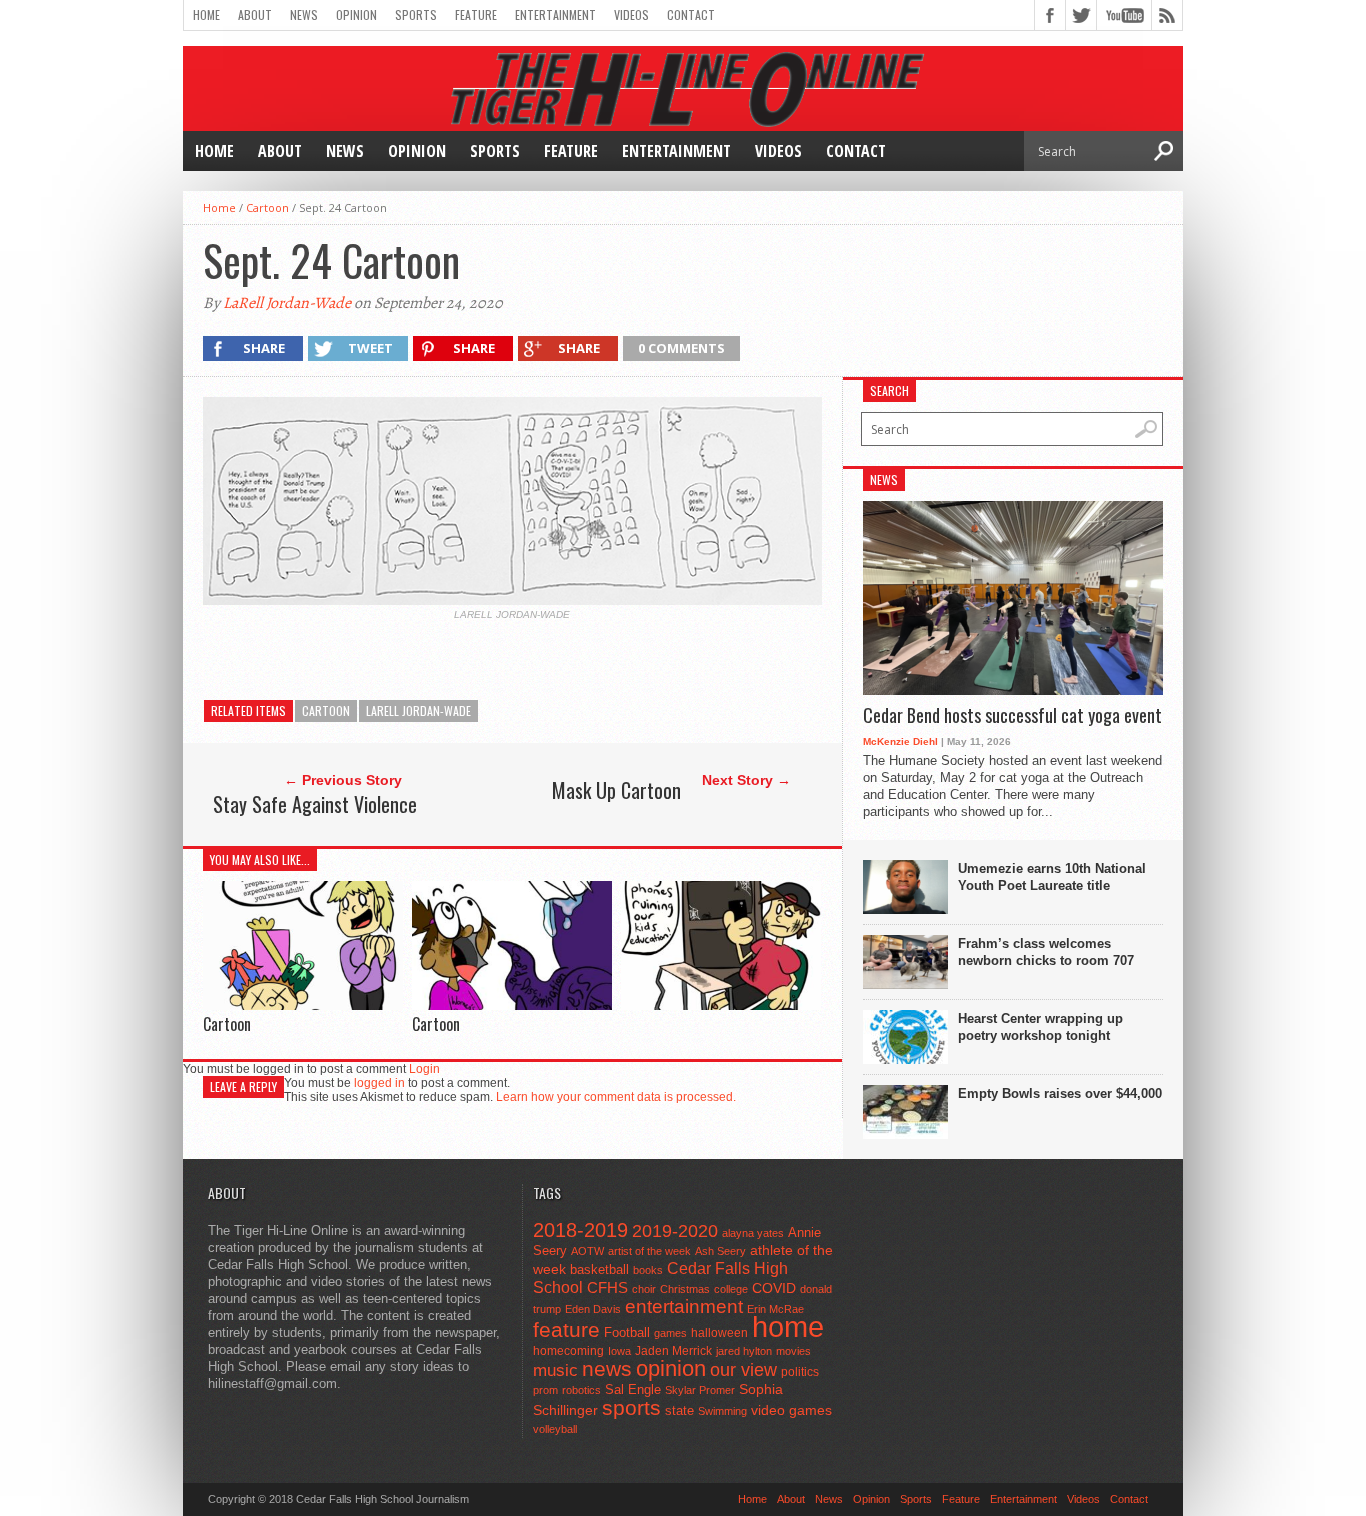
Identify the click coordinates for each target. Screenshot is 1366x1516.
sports (631, 1407)
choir (644, 1289)
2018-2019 (580, 1230)
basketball (599, 1269)
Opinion (356, 14)
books (648, 1270)
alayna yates (753, 1233)
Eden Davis (593, 1309)
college (731, 1289)
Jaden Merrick (673, 1351)
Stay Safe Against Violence (315, 804)
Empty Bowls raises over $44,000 (1060, 1093)
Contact (691, 14)
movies (793, 1351)
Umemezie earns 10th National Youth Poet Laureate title (1052, 877)
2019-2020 (675, 1231)
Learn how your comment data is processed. (616, 1097)
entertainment (684, 1306)
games (670, 1333)
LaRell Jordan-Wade (287, 303)
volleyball (555, 1429)
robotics (581, 1390)
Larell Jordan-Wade (418, 710)
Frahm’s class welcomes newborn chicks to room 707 (1046, 952)
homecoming (568, 1351)
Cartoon (267, 207)
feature (566, 1329)
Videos (631, 14)
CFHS (607, 1287)
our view (743, 1370)
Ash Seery (720, 1251)
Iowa (619, 1351)
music (555, 1370)
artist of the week (649, 1251)
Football (627, 1332)
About (255, 14)
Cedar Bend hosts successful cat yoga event (1012, 716)
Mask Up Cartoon (616, 790)
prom (545, 1390)
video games (791, 1410)
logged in (379, 1083)
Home (206, 14)
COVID (774, 1288)
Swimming (722, 1411)
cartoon (326, 710)
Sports (416, 14)
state (679, 1410)
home (788, 1326)
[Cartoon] (303, 1004)
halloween (719, 1333)
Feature (476, 14)
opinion (671, 1368)
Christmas (685, 1289)
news (607, 1369)
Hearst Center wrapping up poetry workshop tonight (1040, 1027)
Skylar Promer (700, 1390)
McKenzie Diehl (900, 741)
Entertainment (555, 14)
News (304, 14)
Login (424, 1069)
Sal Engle (633, 1389)
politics (800, 1372)
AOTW (587, 1251)
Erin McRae (775, 1309)
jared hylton (744, 1351)
